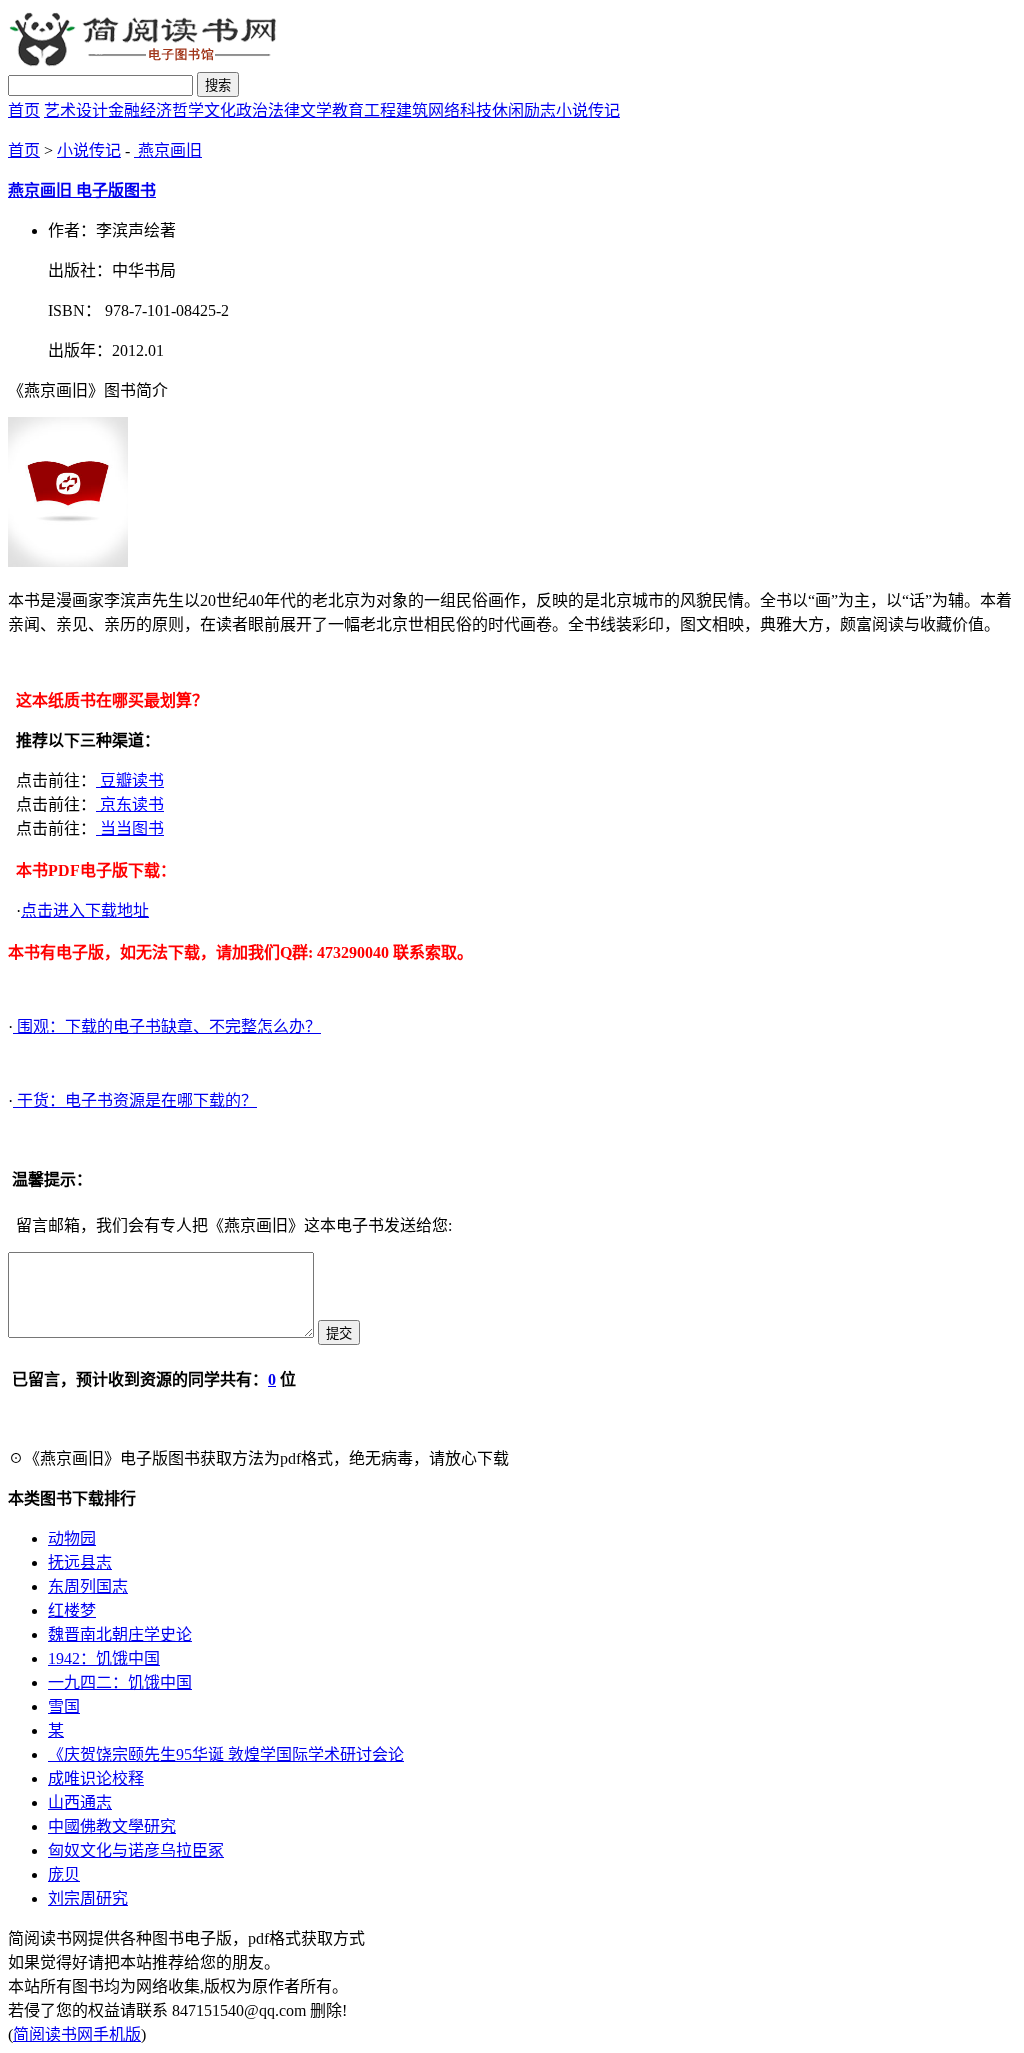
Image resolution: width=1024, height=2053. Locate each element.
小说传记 (588, 110)
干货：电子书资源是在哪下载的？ (135, 1100)
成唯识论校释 (96, 1778)
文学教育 (332, 110)
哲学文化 (204, 110)
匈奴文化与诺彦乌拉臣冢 (136, 1850)
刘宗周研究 (88, 1898)
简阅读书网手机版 (77, 2034)
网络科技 (460, 110)
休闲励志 (524, 110)
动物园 (72, 1538)
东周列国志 (88, 1586)
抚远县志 (80, 1562)
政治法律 (268, 110)
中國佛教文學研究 (112, 1826)
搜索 (218, 85)
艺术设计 (76, 110)
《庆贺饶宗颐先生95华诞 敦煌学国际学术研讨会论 (226, 1754)
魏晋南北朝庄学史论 (120, 1634)
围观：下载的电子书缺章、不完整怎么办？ (167, 1026)
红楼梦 (72, 1610)
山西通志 (80, 1802)
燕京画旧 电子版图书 (82, 190)
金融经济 (140, 110)
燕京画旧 (168, 150)
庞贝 (64, 1874)
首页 (24, 110)
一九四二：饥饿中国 (120, 1682)
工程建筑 (396, 110)
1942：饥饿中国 (104, 1658)
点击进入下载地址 (85, 910)
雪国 (64, 1706)
